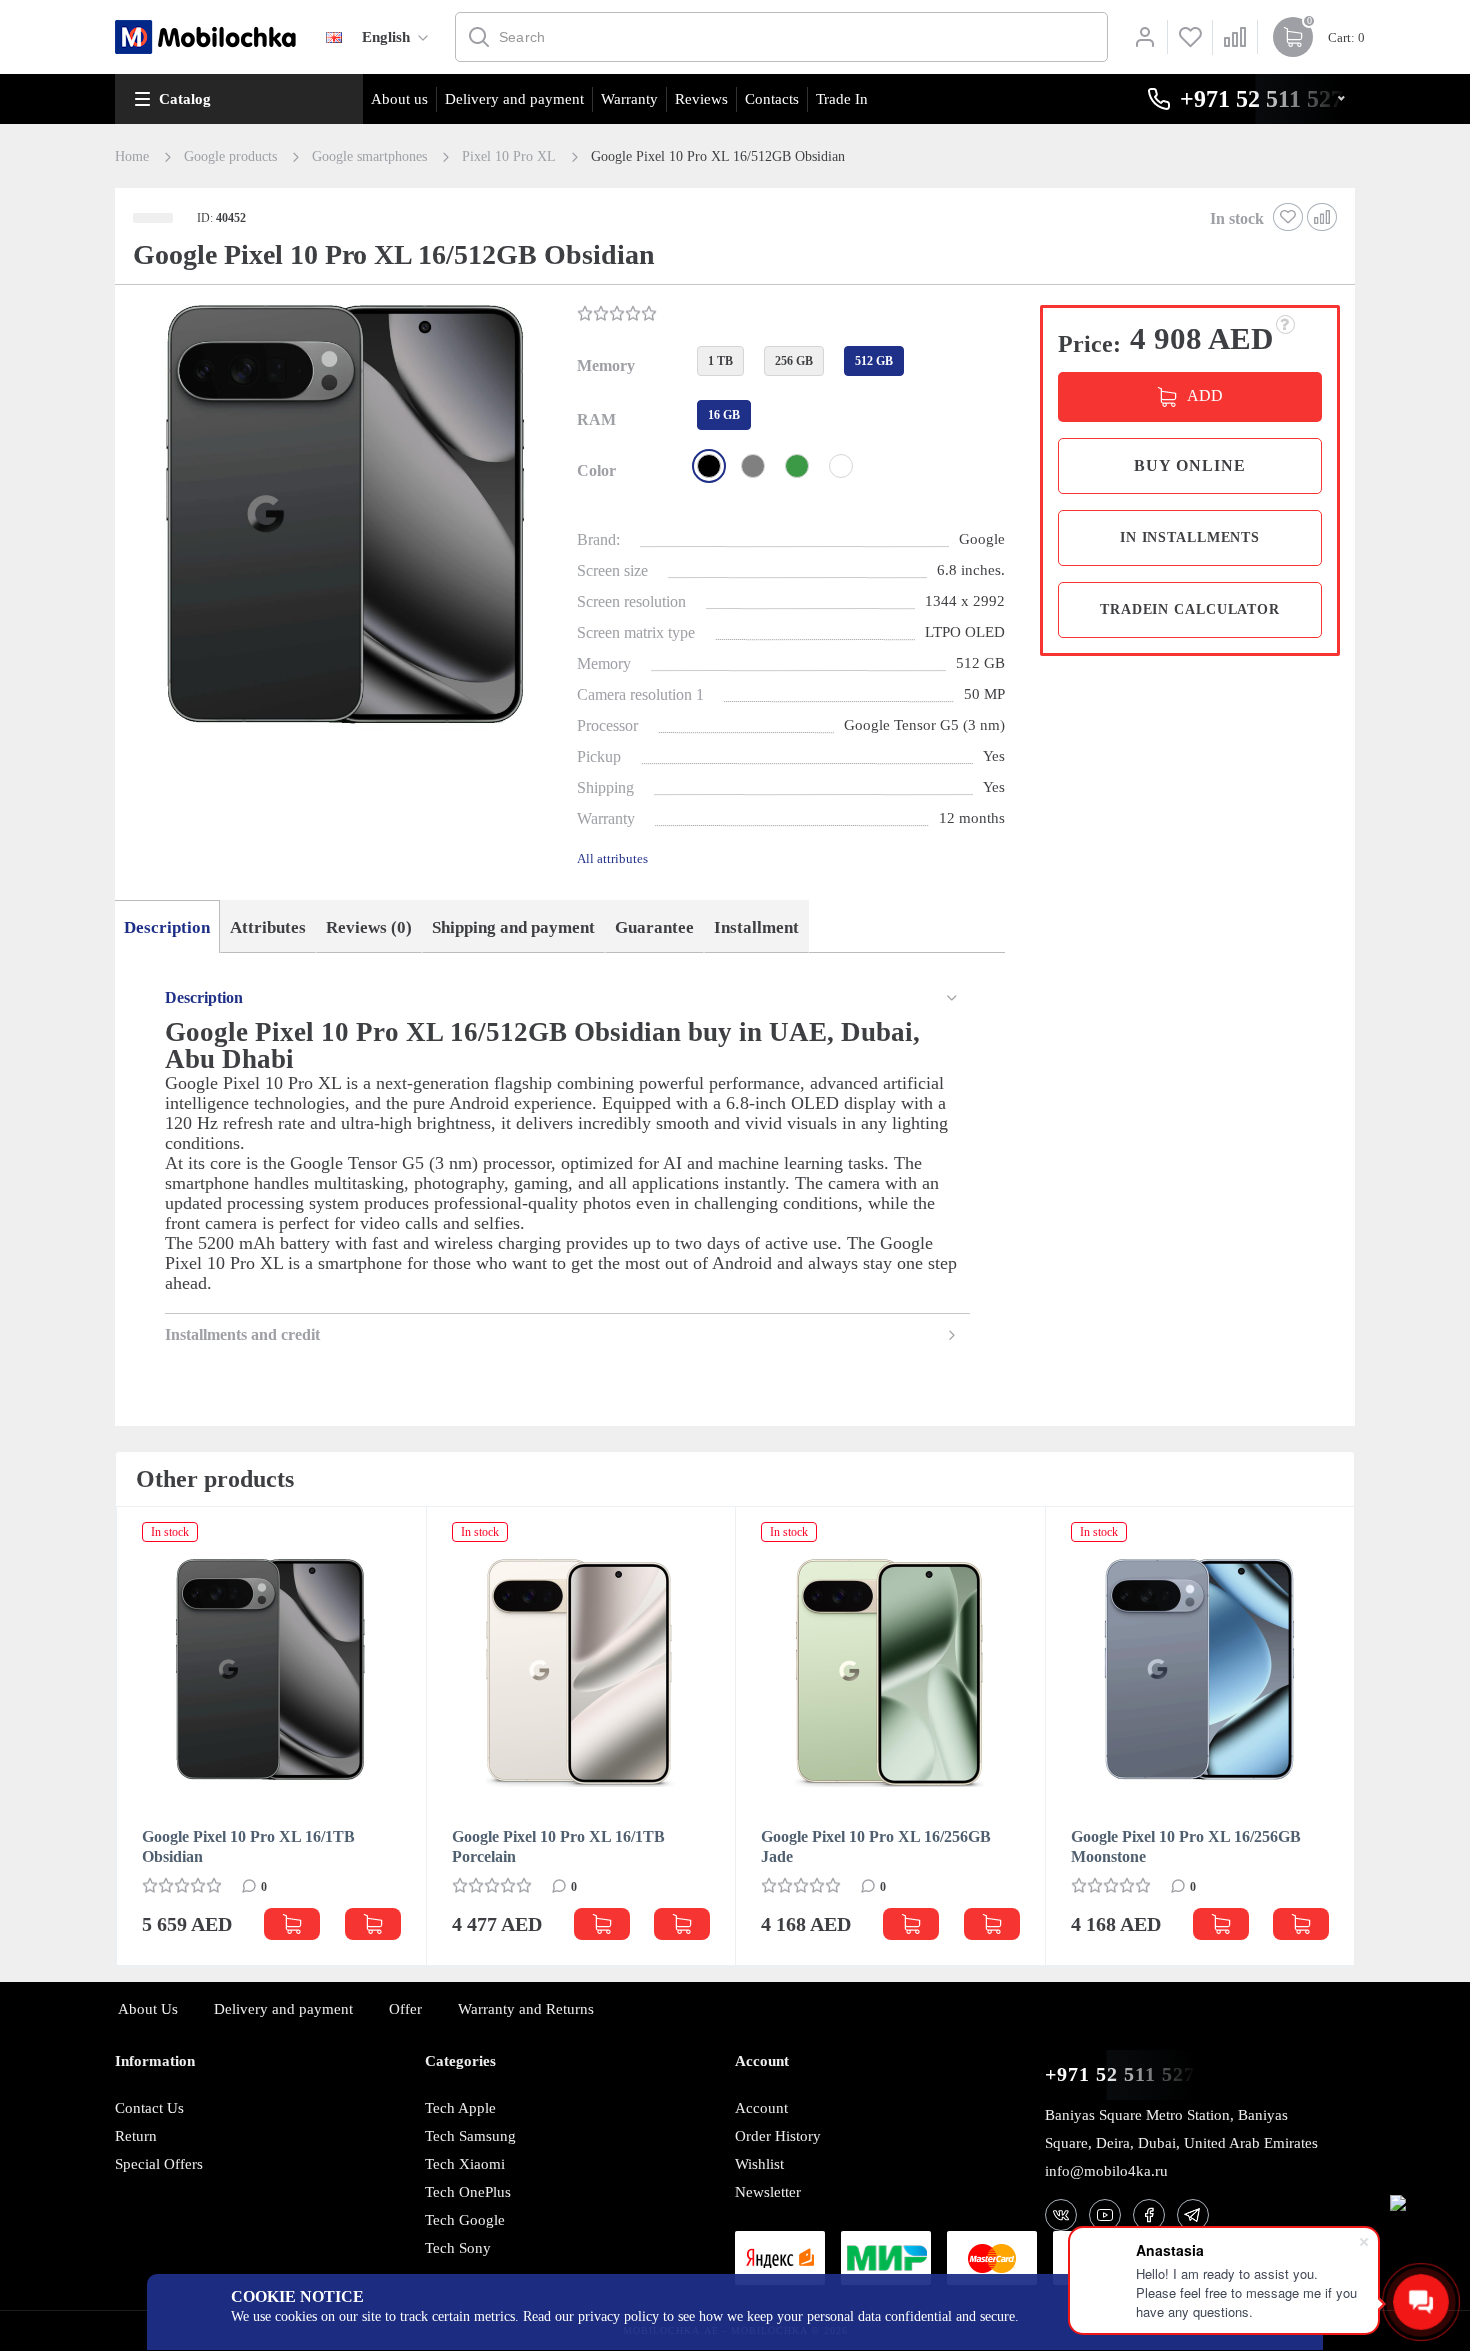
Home (132, 157)
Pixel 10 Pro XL (509, 157)
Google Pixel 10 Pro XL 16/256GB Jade (876, 1846)
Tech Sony (458, 2248)
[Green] (797, 466)
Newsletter (768, 2192)
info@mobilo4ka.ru (1106, 2171)
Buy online (1190, 465)
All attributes (612, 858)
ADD (1204, 395)
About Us (148, 2009)
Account (761, 2108)
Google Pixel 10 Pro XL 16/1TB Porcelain (558, 1846)
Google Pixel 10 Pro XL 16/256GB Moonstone (1186, 1846)
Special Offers (159, 2164)
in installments (1190, 537)
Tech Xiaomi (465, 2164)
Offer (405, 2009)
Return (136, 2136)
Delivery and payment (514, 99)
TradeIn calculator (1190, 609)
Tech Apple (460, 2108)
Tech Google (465, 2220)
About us (399, 99)
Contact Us (149, 2108)
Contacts (772, 99)
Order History (778, 2136)
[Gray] (753, 466)
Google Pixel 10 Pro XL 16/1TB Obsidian (248, 1846)
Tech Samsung (470, 2136)
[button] (344, 523)
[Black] (709, 466)
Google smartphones (369, 157)
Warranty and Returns (526, 2009)
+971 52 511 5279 (1125, 2074)
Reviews (701, 99)
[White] (841, 466)
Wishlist (759, 2164)
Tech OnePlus (468, 2192)
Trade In (842, 99)
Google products (230, 157)
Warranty (629, 99)
